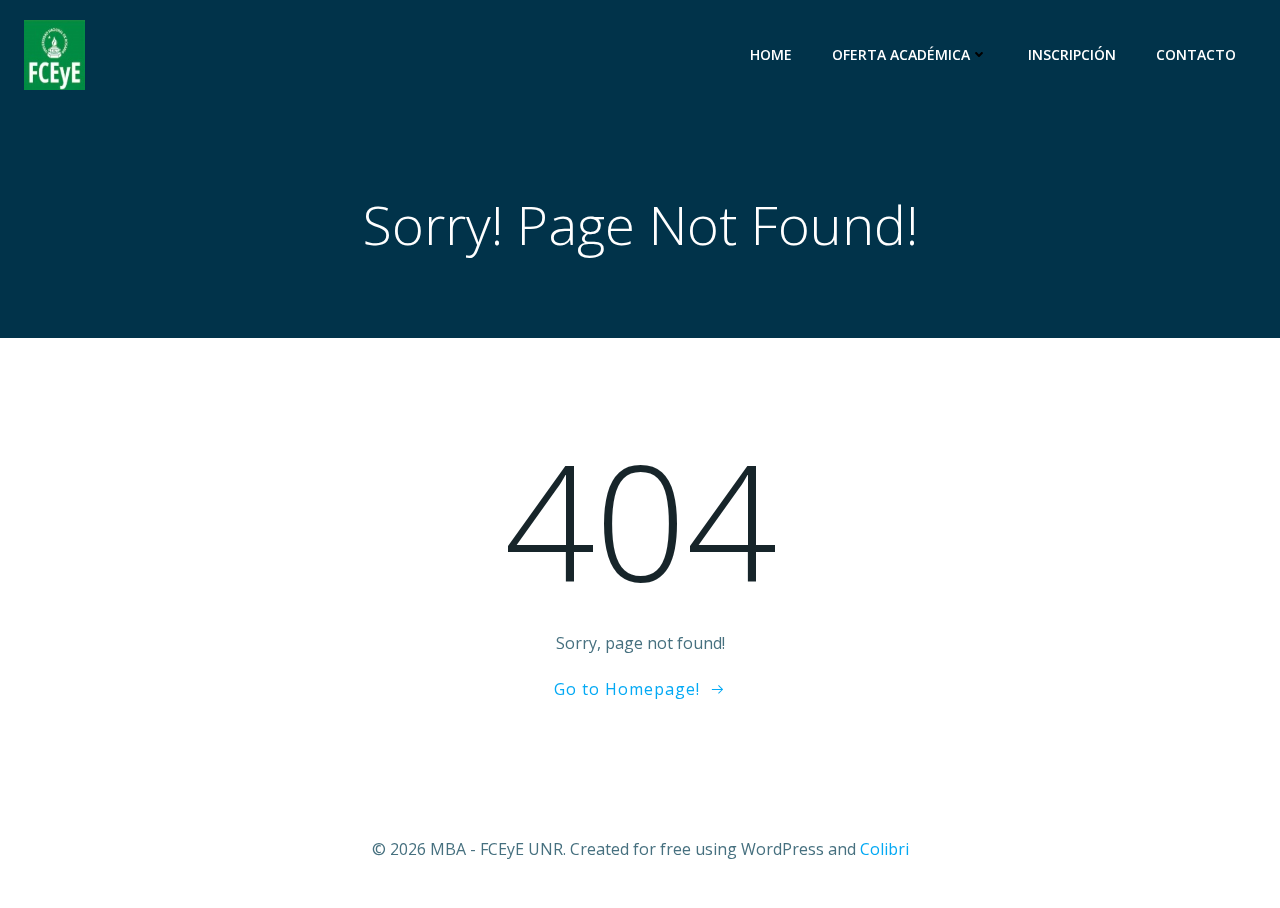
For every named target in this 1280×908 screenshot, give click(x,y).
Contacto (1196, 54)
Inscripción (1072, 54)
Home (771, 54)
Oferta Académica (901, 54)
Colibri (884, 849)
